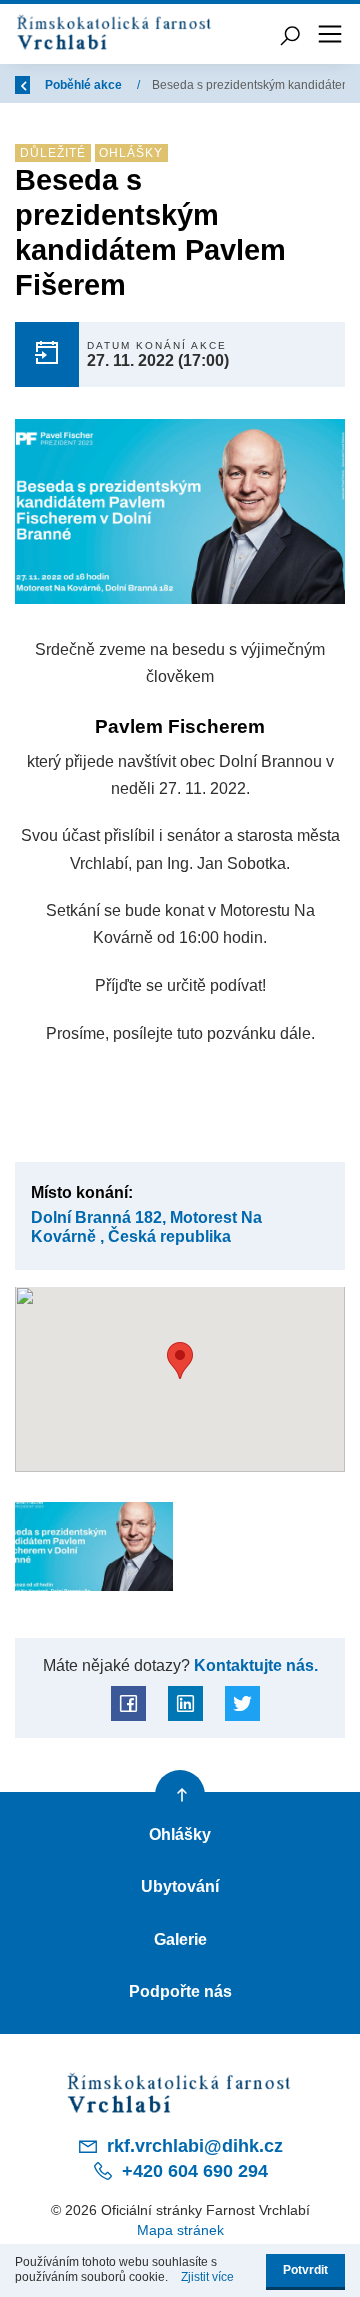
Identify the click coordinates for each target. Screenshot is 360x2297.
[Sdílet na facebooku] (128, 1703)
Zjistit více (207, 2277)
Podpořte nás (180, 1991)
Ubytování (180, 1886)
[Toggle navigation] (330, 34)
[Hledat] (290, 34)
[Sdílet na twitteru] (242, 1703)
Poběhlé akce (85, 85)
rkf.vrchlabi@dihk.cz (192, 2146)
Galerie (180, 1939)
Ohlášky (180, 1834)
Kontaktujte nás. (254, 1665)
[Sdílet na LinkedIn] (185, 1703)
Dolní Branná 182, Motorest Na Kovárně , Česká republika (146, 1226)
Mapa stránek (180, 2230)
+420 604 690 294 (192, 2171)
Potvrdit (305, 2270)
